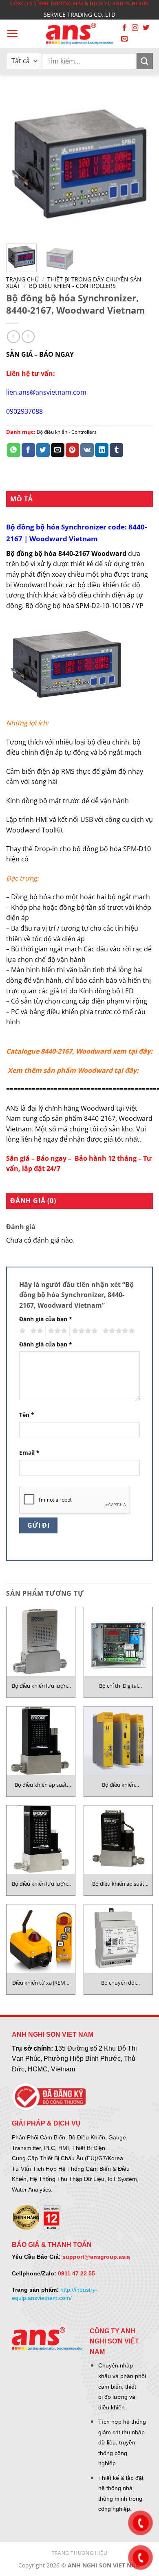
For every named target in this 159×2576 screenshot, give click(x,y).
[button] (12, 33)
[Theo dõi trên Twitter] (146, 28)
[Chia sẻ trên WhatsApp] (14, 450)
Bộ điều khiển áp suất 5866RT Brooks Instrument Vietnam (118, 1884)
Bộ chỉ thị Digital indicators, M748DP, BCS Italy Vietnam (118, 1686)
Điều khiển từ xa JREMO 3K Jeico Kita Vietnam (41, 1983)
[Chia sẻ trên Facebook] (28, 450)
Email (29, 1453)
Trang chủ (22, 279)
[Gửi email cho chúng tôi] (124, 39)
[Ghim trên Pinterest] (72, 450)
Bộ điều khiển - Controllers (72, 286)
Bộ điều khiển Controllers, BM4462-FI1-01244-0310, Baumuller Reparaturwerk (118, 1785)
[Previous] (19, 164)
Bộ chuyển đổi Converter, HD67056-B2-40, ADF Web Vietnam (118, 1983)
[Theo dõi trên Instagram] (135, 28)
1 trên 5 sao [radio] (21, 1331)
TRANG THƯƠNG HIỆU (79, 2553)
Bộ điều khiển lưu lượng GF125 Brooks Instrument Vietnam (41, 1686)
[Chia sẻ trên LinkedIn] (102, 450)
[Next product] (13, 337)
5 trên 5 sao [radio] (117, 1331)
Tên (27, 1415)
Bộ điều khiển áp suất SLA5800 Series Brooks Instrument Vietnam (41, 1785)
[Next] (140, 164)
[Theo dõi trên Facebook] (124, 28)
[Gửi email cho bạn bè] (58, 450)
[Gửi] (145, 61)
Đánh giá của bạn (46, 1319)
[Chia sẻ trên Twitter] (43, 450)
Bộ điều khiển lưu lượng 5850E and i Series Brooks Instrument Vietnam (41, 1884)
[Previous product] (28, 337)
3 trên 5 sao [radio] (56, 1331)
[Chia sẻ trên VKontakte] (87, 450)
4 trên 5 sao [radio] (84, 1331)
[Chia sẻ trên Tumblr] (116, 450)
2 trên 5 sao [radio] (35, 1331)
